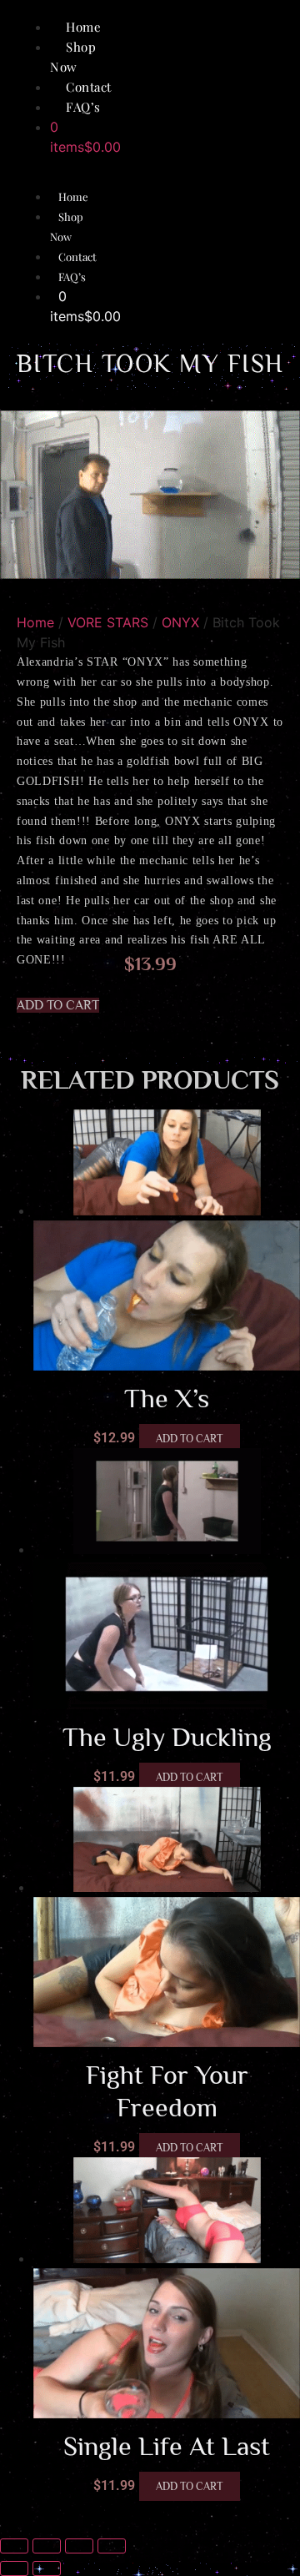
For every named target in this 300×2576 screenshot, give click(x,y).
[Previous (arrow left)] (14, 2568)
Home (73, 196)
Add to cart (190, 1439)
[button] (58, 1005)
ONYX (180, 622)
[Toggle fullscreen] (47, 2546)
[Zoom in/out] (14, 2546)
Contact (77, 257)
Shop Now (67, 226)
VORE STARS (108, 622)
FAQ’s (83, 107)
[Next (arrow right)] (47, 2568)
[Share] (79, 2546)
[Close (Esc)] (112, 2546)
